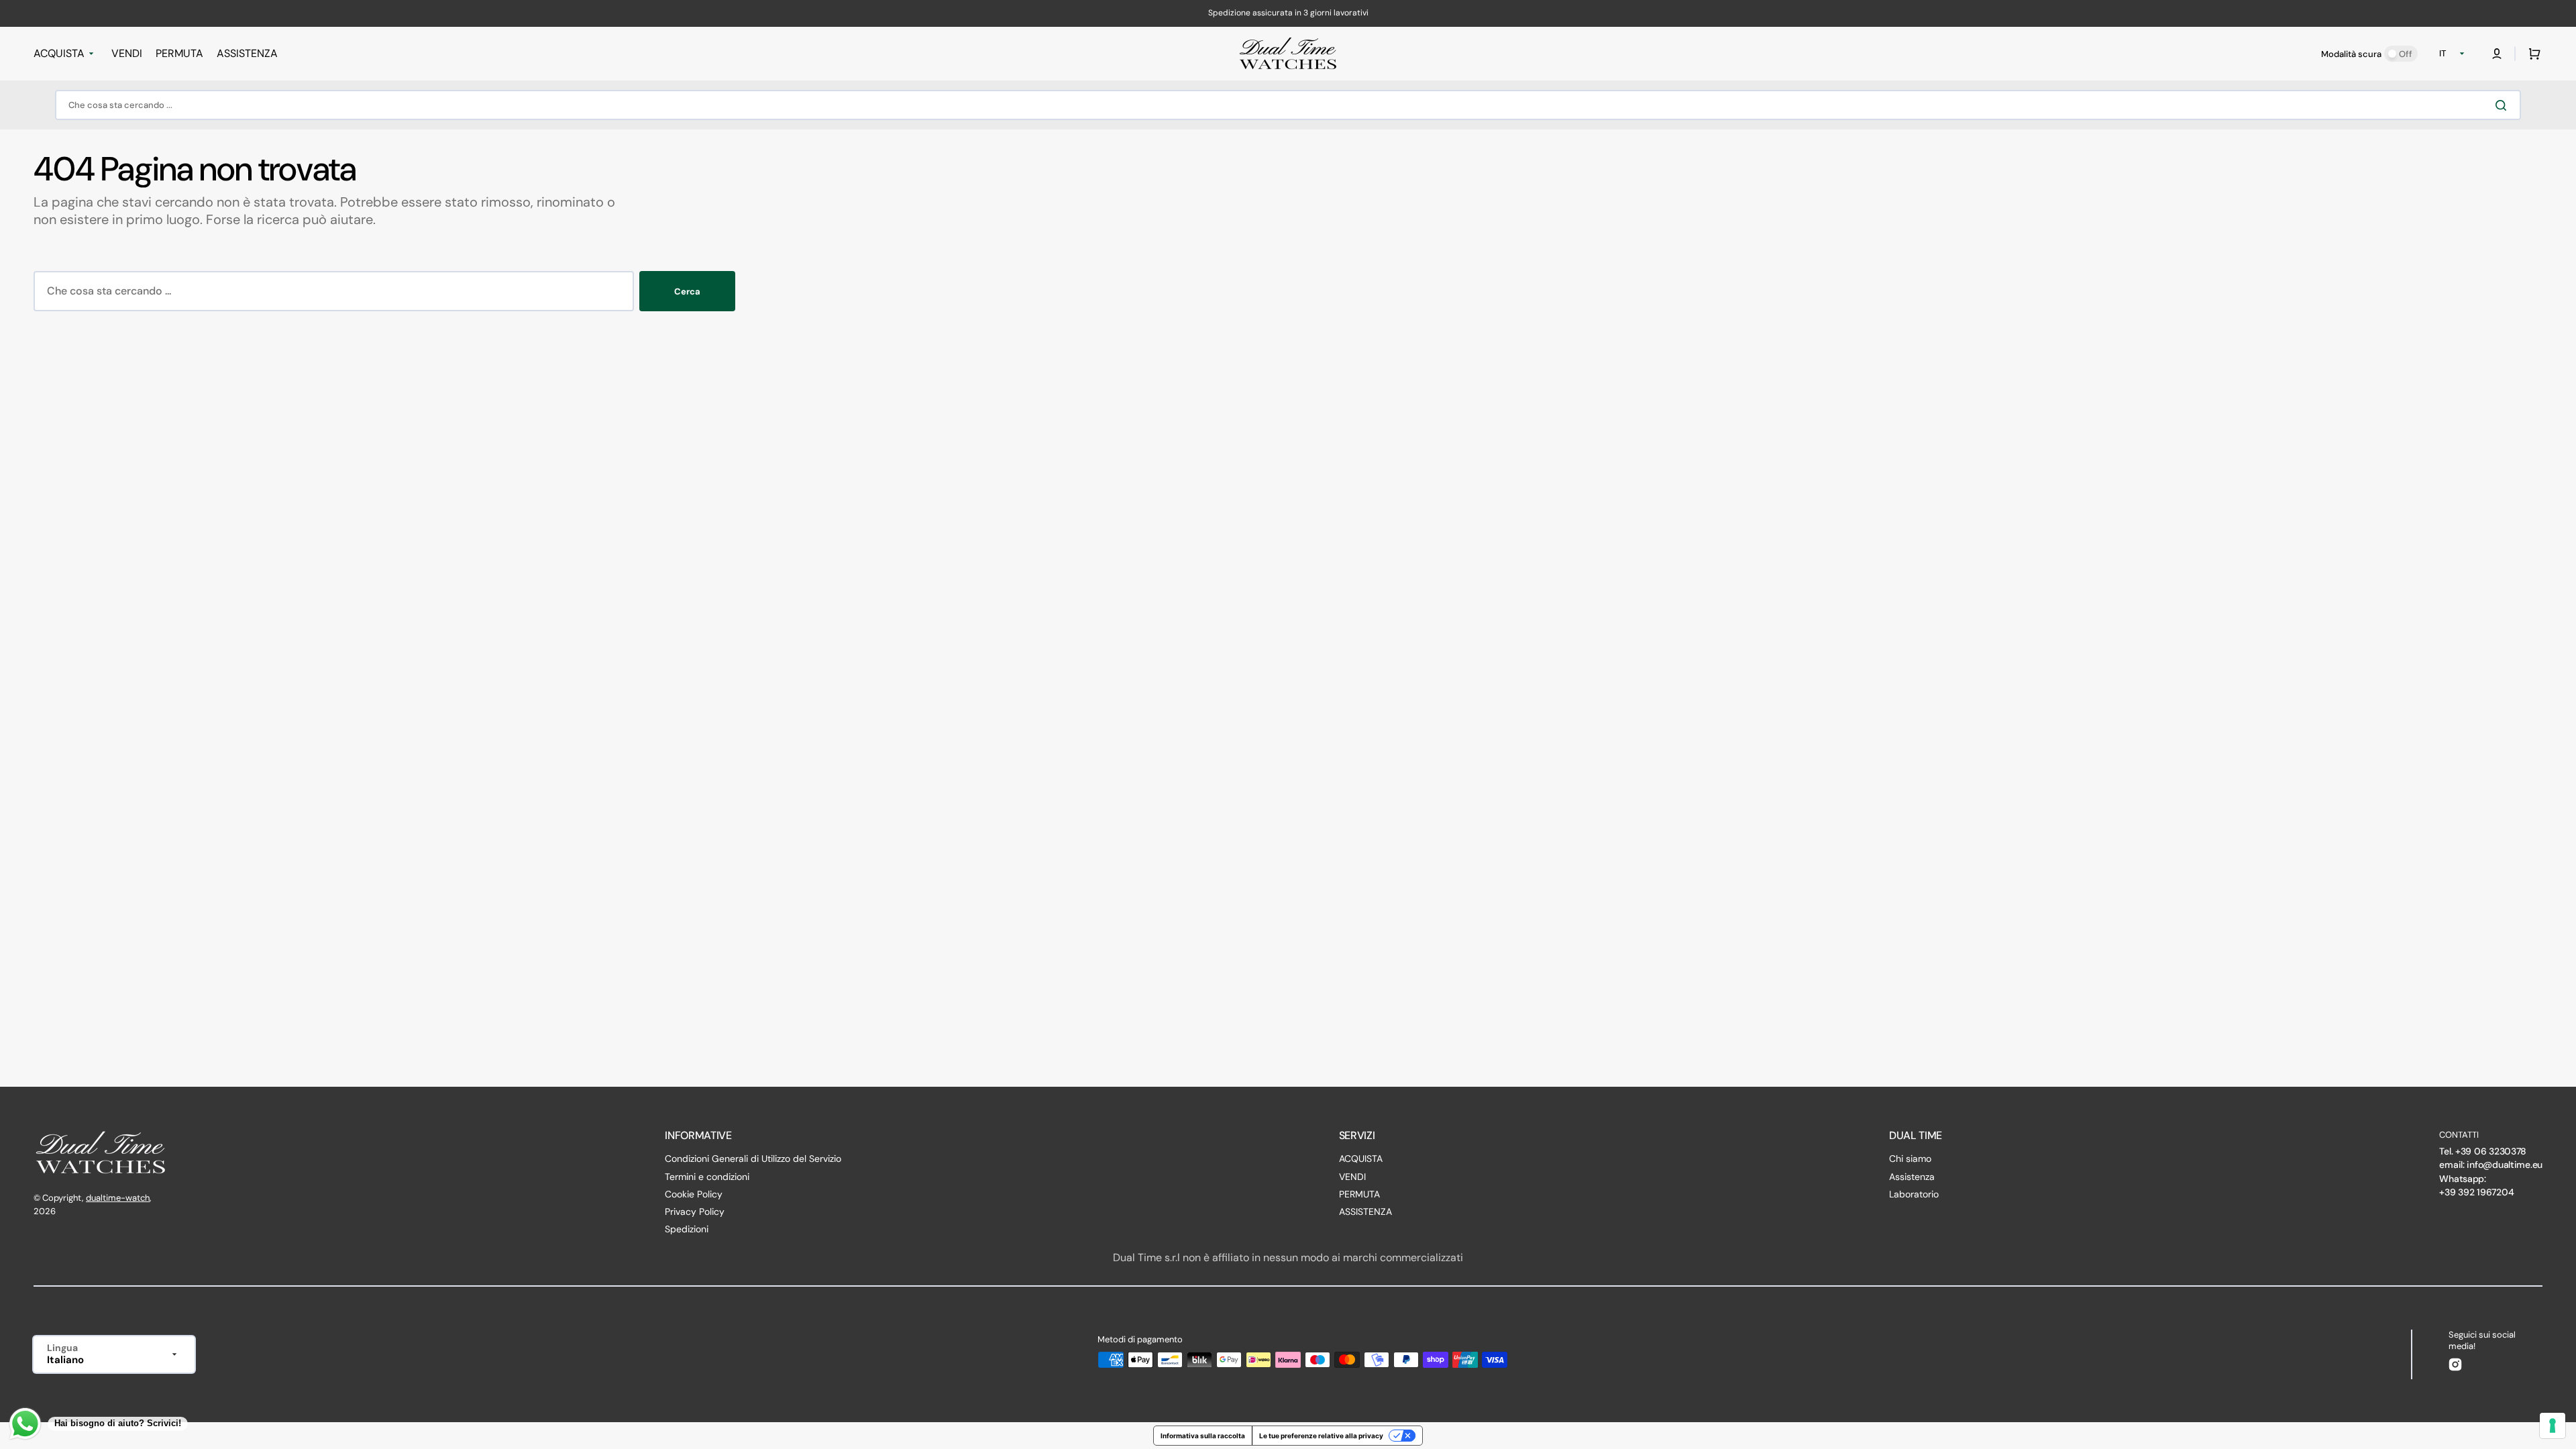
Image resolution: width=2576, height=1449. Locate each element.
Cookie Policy (694, 1194)
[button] (2497, 54)
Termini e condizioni (707, 1177)
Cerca (687, 291)
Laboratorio (1914, 1194)
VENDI (1352, 1177)
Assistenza (1912, 1177)
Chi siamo (1910, 1159)
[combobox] (1288, 105)
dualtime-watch (118, 1198)
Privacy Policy (695, 1212)
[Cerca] (2504, 105)
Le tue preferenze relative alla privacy (1321, 1436)
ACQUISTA (1361, 1159)
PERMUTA (1359, 1194)
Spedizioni (687, 1229)
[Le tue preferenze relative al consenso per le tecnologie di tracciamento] (2553, 1426)
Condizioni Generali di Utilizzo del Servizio (753, 1159)
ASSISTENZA (1365, 1212)
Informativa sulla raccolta (1203, 1436)
